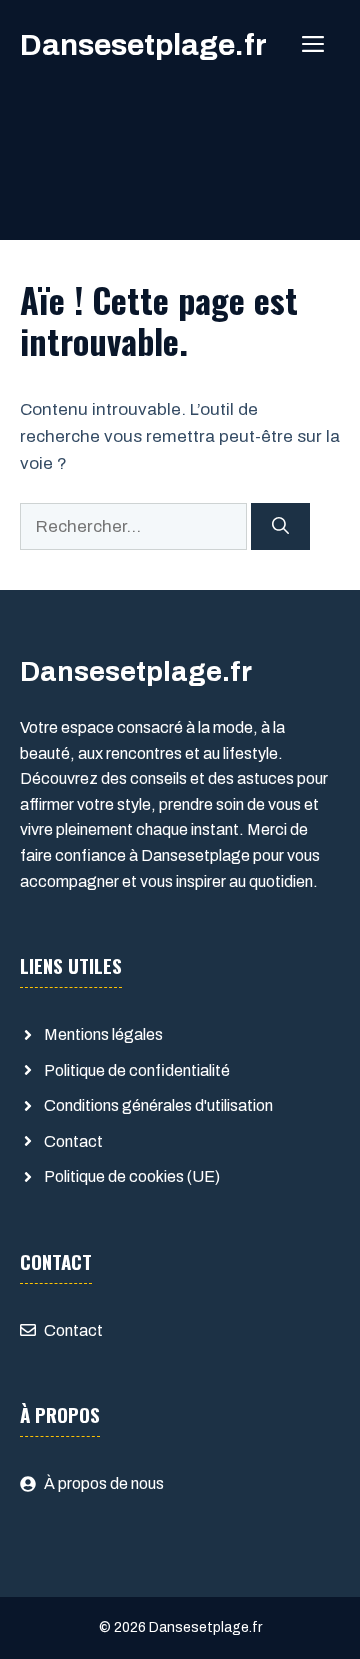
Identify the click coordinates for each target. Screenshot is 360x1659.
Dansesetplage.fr (143, 45)
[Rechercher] (280, 527)
